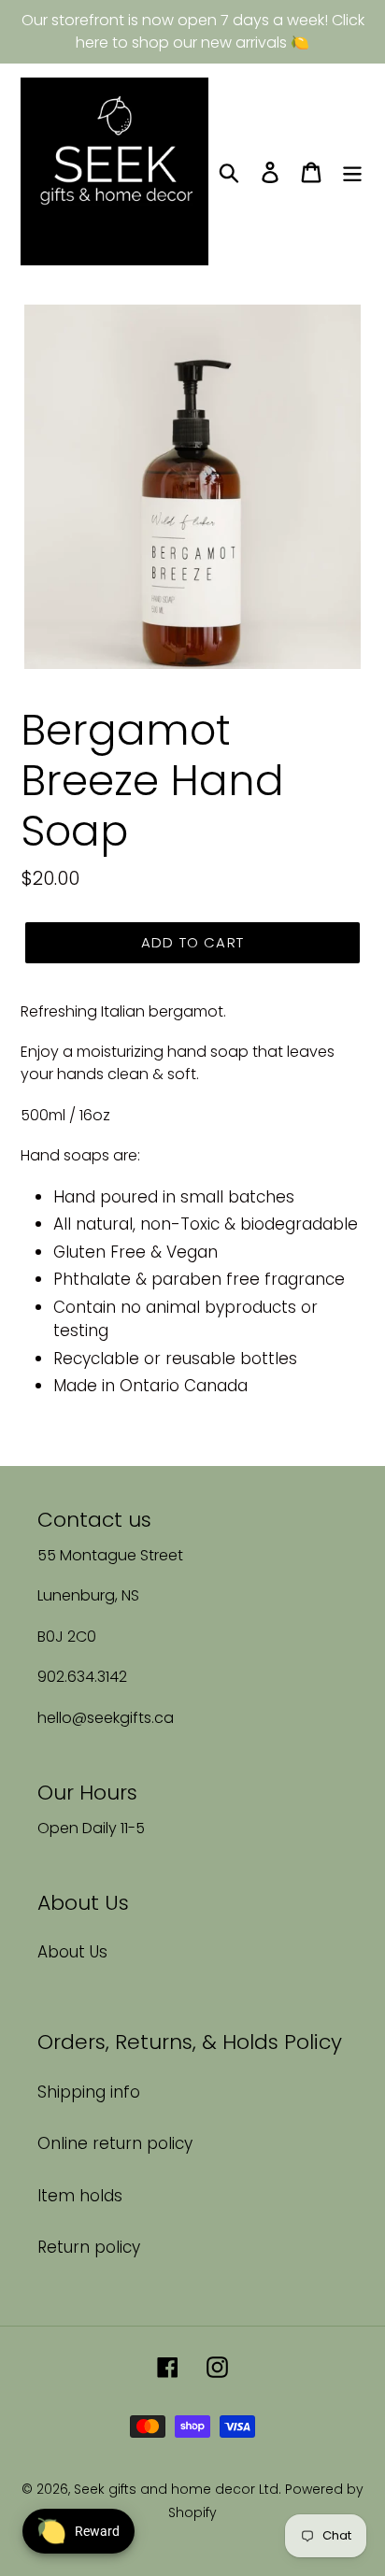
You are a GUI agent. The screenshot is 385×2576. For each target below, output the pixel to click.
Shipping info (89, 2092)
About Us (72, 1952)
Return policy (89, 2247)
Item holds (80, 2196)
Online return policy (115, 2143)
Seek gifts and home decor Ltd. (179, 2489)
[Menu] (352, 172)
